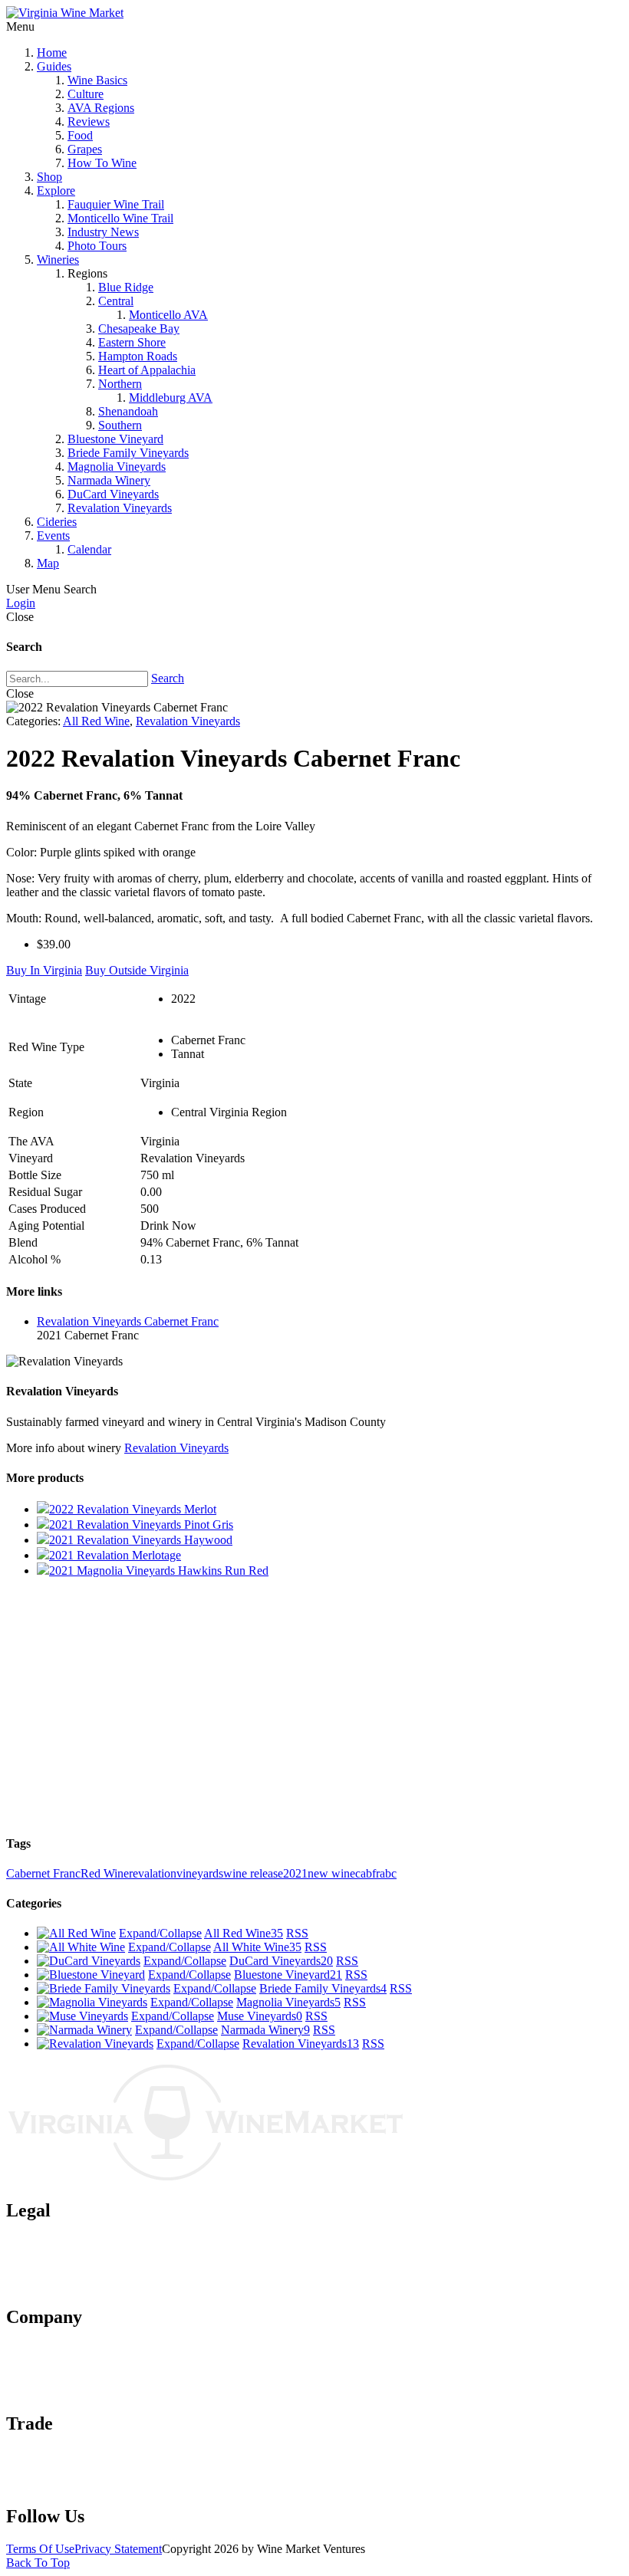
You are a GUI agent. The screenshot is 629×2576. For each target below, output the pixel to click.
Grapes (85, 149)
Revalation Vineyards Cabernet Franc (128, 1321)
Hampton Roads (138, 356)
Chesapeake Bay (139, 329)
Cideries (57, 522)
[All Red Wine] (76, 1933)
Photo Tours (97, 246)
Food (80, 135)
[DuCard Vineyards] (89, 1961)
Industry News (103, 232)
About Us (61, 2349)
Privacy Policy (72, 2257)
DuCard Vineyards (113, 494)
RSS (297, 1933)
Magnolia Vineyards (117, 467)
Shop (49, 177)
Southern (120, 425)
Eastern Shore (132, 342)
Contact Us (64, 2363)
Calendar (89, 549)
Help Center (66, 2391)
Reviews (89, 122)
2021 (295, 1873)
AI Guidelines (71, 2284)
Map (48, 563)
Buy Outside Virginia (137, 970)
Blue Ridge (126, 287)
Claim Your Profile (82, 2470)
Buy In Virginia (44, 970)
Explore (56, 191)
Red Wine (105, 1873)
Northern (120, 384)
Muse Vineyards (260, 2016)
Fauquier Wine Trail (116, 204)
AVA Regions (101, 108)
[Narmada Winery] (84, 2030)
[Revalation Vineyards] (95, 2044)
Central (116, 301)
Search (168, 678)
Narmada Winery (109, 480)
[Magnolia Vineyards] (92, 2002)
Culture (86, 94)
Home (52, 53)
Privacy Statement (118, 2549)
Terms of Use (69, 2243)
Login (21, 603)
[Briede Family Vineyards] (104, 1988)
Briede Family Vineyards (128, 453)
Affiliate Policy (74, 2270)
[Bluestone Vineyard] (91, 1975)
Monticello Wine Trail (120, 218)
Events (53, 536)
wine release (253, 1873)
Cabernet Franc (43, 1873)
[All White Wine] (81, 1947)
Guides (54, 66)
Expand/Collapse (160, 1933)
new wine (331, 1873)
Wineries (58, 260)
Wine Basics (97, 80)
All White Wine (257, 1947)
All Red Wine (96, 721)
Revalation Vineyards (120, 508)
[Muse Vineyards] (82, 2016)
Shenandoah (128, 411)
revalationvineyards (176, 1873)
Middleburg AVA (171, 398)
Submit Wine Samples (90, 2456)
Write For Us (68, 2484)
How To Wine (102, 163)
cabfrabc (376, 1873)
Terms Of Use (40, 2549)
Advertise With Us (82, 2377)
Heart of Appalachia (147, 370)
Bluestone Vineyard (115, 439)
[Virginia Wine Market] (65, 13)
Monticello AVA (168, 315)
